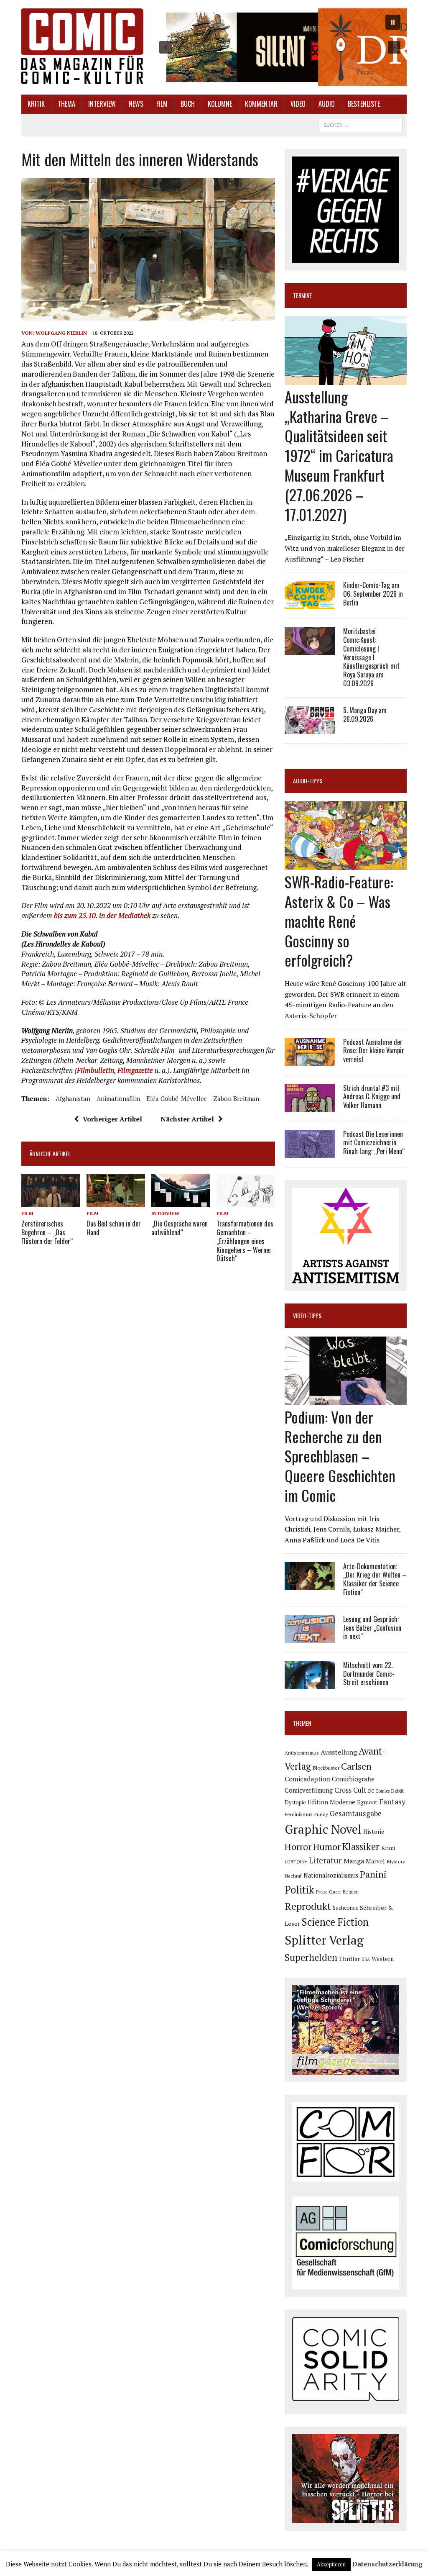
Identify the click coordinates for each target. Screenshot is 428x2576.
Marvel (375, 1861)
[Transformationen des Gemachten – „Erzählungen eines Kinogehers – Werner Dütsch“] (246, 1201)
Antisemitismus (302, 1753)
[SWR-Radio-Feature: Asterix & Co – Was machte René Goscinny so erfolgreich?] (346, 865)
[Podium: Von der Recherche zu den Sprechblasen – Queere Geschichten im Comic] (346, 1399)
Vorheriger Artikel (112, 1119)
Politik (299, 1890)
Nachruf (293, 1876)
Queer (335, 1892)
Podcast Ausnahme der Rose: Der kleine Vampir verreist (374, 1051)
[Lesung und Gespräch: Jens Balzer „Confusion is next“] (310, 1637)
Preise (322, 1892)
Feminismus (299, 1814)
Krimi (388, 1848)
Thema (66, 104)
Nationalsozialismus (331, 1875)
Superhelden (311, 1957)
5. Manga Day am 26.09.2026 (365, 715)
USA (366, 1959)
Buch (188, 104)
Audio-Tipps (308, 781)
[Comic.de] (82, 46)
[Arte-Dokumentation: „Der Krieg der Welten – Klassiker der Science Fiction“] (310, 1584)
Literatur (325, 1860)
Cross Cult (350, 1790)
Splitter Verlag (324, 1940)
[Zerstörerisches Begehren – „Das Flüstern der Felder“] (51, 1202)
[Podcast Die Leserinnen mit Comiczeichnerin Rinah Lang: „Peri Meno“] (310, 1152)
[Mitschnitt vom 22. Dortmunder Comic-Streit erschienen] (310, 1683)
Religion (351, 1892)
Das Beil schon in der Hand (114, 1228)
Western (383, 1959)
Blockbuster (326, 1768)
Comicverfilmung (309, 1790)
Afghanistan (73, 1098)
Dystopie (295, 1802)
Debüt (397, 1791)
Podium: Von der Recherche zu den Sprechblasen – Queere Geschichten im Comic (340, 1456)
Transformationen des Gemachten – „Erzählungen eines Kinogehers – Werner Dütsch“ (245, 1241)
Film (162, 104)
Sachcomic (345, 1908)
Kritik (36, 104)
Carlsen (356, 1766)
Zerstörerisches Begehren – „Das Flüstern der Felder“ (47, 1232)
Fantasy (392, 1801)
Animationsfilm (118, 1098)
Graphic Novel (323, 1829)
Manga (354, 1861)
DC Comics (379, 1791)
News (136, 104)
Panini (373, 1874)
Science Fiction (335, 1922)
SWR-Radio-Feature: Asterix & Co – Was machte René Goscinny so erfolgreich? (339, 921)
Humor (327, 1846)
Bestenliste (364, 104)
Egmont (367, 1802)
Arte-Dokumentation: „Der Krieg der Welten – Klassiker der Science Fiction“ (375, 1579)
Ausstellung (339, 1752)
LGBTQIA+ (296, 1862)
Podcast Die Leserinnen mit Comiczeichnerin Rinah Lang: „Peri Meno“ (374, 1143)
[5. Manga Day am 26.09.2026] (310, 728)
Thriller (349, 1959)
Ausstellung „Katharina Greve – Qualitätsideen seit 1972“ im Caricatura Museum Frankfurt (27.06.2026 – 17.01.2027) (339, 455)
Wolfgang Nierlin (61, 333)
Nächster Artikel (187, 1119)
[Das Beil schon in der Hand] (116, 1202)
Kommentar (261, 104)
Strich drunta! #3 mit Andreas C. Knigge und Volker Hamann (372, 1097)
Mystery (396, 1861)
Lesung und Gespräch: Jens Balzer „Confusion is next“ (372, 1628)
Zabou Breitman (236, 1098)
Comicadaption (307, 1779)
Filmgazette (135, 1070)
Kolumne (220, 104)
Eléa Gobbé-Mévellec (177, 1098)
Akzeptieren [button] (331, 2564)
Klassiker (361, 1846)
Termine (302, 295)
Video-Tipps (307, 1315)
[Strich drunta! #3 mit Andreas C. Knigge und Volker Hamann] (310, 1106)
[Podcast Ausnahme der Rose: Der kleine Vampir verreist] (310, 1060)
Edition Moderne (331, 1802)
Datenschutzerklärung (387, 2564)
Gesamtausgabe (356, 1813)
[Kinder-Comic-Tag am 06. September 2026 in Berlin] (310, 603)
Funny (321, 1814)
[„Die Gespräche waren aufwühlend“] (181, 1201)
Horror (298, 1846)
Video (298, 104)
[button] (280, 47)
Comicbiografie (353, 1779)
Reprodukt (308, 1906)
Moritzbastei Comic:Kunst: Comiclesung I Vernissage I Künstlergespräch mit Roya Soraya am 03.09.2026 (371, 657)
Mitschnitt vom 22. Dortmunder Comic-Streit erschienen (369, 1674)
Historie (374, 1832)
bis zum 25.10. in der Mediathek (102, 915)
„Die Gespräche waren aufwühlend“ (180, 1228)
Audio (327, 104)
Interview (102, 104)
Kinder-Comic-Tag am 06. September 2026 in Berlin (373, 594)
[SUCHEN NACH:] (361, 124)
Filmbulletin (96, 1070)
